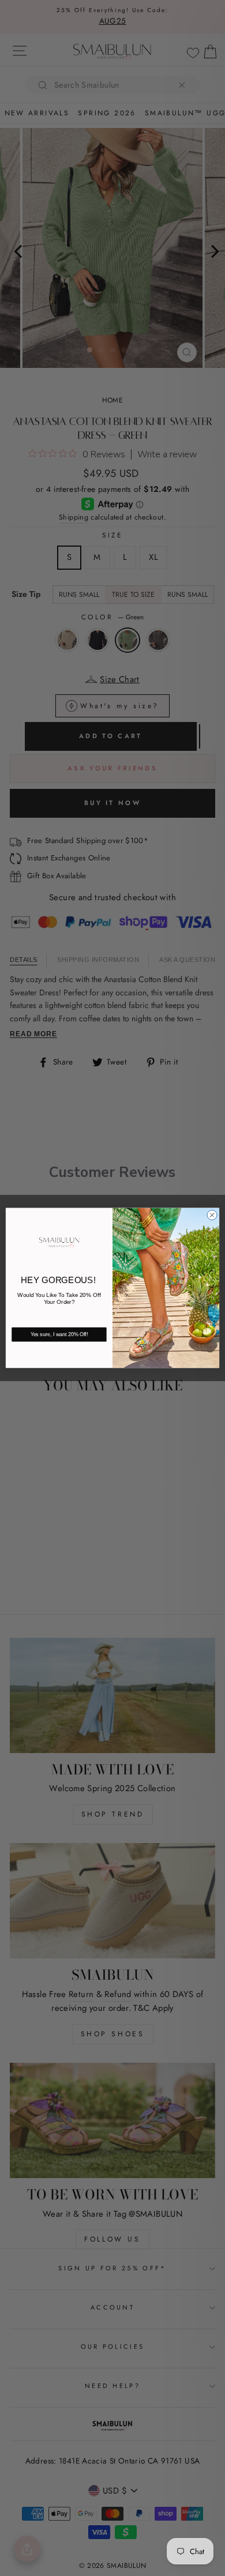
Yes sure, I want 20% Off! (59, 1335)
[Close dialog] (212, 1215)
